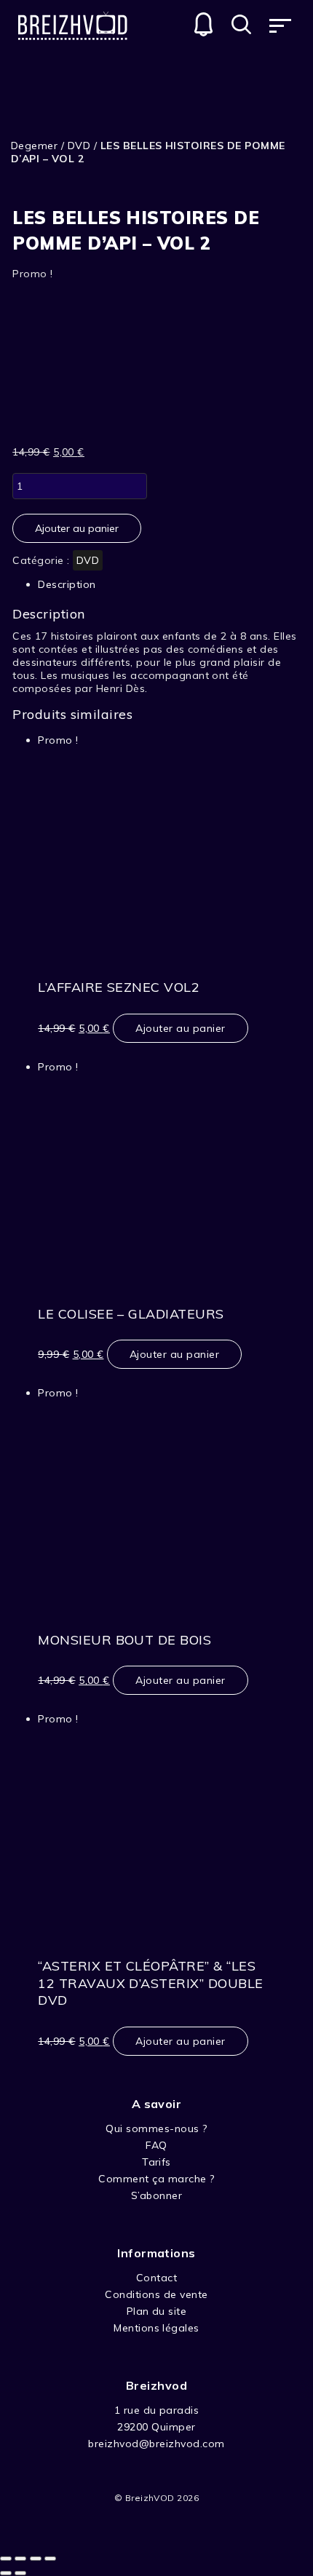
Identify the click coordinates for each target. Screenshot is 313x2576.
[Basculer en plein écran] (36, 2559)
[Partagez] (20, 2559)
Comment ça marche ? (156, 2179)
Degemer (34, 146)
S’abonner (156, 2195)
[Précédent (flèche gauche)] (6, 2573)
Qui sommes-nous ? (156, 2128)
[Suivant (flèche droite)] (20, 2573)
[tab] (156, 584)
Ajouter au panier (77, 528)
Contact (156, 2278)
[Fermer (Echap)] (6, 2559)
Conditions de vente (156, 2294)
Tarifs (156, 2162)
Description (67, 584)
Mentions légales (156, 2328)
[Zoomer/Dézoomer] (50, 2559)
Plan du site (157, 2311)
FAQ (156, 2145)
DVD (79, 146)
